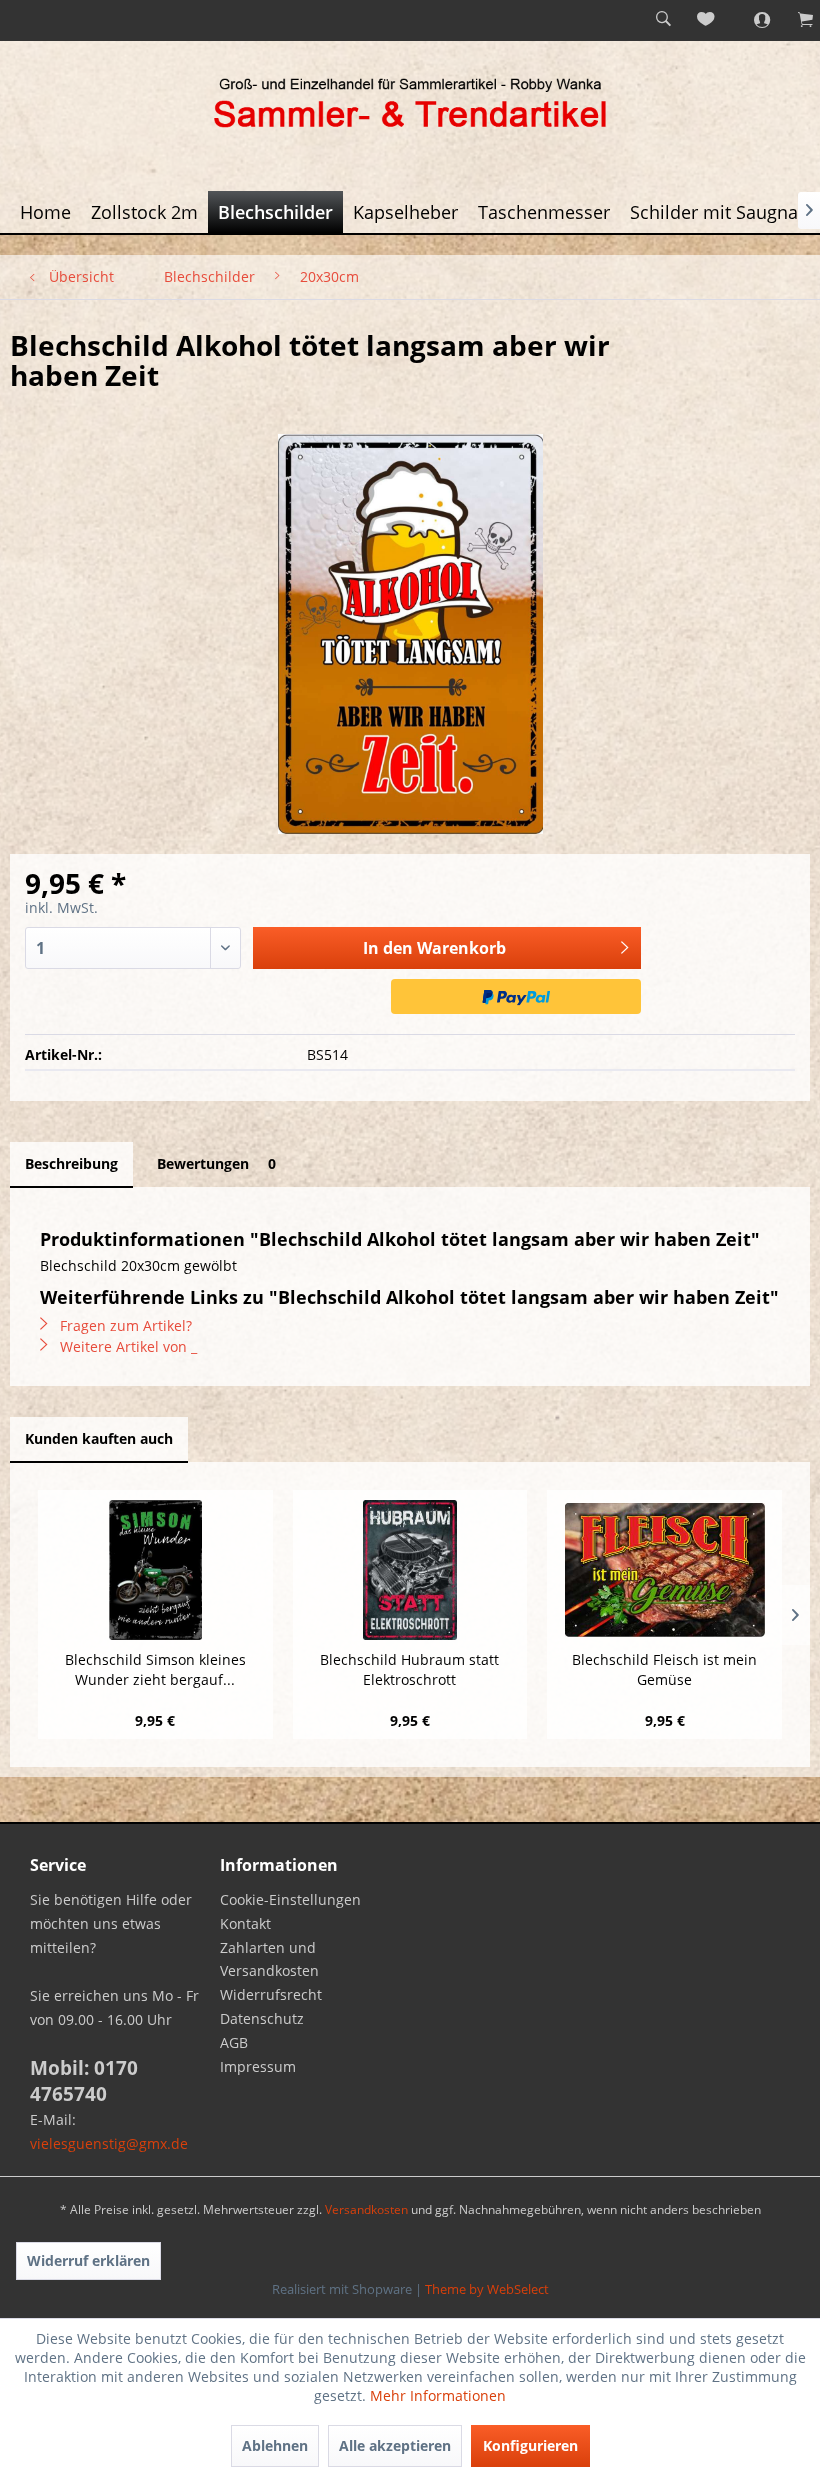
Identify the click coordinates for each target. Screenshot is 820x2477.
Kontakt (245, 1923)
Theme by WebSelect (487, 2289)
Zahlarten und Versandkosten (269, 1959)
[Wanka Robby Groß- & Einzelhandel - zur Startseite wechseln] (410, 106)
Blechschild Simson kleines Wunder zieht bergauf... (155, 1669)
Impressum (258, 2066)
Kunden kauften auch (99, 1438)
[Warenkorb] (795, 20)
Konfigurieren (530, 2445)
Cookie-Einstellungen (290, 1899)
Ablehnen (275, 2445)
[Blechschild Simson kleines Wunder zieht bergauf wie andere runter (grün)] (155, 1570)
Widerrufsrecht (271, 1994)
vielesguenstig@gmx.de (109, 2143)
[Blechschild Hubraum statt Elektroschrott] (410, 1570)
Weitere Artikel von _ (126, 1346)
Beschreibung (71, 1163)
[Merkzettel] (707, 20)
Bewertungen (216, 1163)
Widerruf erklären (88, 2260)
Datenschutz (262, 2018)
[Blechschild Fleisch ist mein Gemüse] (664, 1570)
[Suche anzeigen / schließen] (663, 20)
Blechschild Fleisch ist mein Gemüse (664, 1669)
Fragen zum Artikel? (124, 1325)
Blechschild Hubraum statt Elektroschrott (409, 1669)
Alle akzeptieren (395, 2445)
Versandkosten (366, 2209)
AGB (234, 2042)
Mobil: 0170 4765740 (84, 2081)
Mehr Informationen (438, 2395)
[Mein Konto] (751, 20)
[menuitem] (663, 20)
